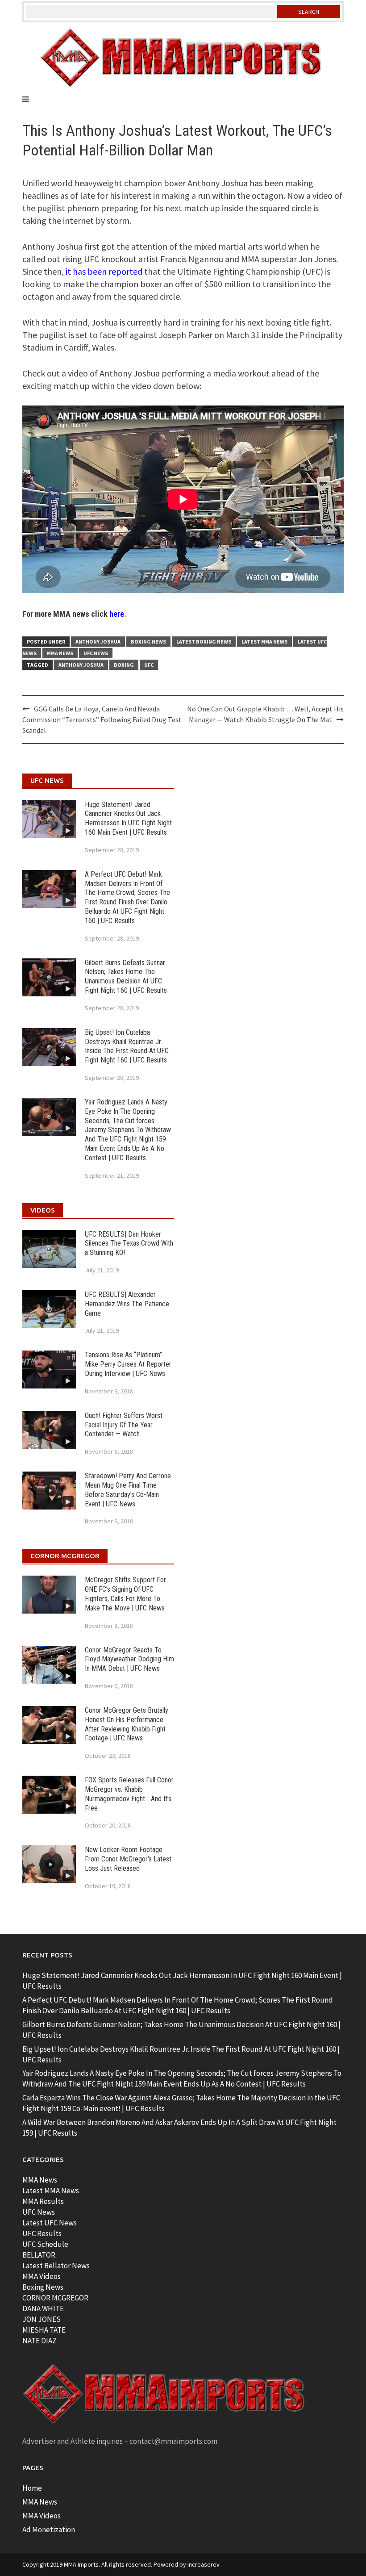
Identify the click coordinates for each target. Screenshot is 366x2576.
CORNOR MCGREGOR (55, 2298)
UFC (149, 665)
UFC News (96, 653)
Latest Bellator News (56, 2266)
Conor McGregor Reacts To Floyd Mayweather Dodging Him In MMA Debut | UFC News (129, 1659)
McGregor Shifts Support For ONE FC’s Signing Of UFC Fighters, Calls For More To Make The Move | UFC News (125, 1594)
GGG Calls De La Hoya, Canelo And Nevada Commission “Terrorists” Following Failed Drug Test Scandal (102, 719)
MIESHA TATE (44, 2330)
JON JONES (42, 2319)
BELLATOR (39, 2255)
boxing (124, 665)
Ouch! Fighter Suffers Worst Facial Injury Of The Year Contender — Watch (124, 1425)
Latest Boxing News (204, 642)
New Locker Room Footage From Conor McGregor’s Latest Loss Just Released (128, 1859)
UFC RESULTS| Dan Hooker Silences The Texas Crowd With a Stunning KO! (129, 1244)
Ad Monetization (49, 2530)
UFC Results (42, 2233)
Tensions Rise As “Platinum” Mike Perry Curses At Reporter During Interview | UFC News (128, 1364)
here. (118, 614)
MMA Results (43, 2201)
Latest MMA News (264, 642)
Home (32, 2488)
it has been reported (104, 271)
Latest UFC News (50, 2223)
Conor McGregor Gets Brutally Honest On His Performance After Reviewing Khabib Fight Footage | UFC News (127, 1724)
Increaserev (204, 2564)
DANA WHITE (43, 2308)
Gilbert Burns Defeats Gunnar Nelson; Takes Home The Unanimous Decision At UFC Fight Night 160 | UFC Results (126, 976)
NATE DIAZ (40, 2341)
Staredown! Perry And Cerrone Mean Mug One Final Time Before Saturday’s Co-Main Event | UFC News (128, 1490)
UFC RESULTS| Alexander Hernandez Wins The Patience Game (127, 1304)
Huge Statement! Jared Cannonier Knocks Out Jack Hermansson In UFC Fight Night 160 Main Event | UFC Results (128, 818)
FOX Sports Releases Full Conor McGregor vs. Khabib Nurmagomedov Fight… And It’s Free (129, 1794)
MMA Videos (42, 2276)
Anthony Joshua (98, 642)
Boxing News (148, 642)
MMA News (60, 653)
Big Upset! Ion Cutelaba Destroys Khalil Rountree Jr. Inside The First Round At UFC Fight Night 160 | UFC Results (127, 1046)
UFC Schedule (45, 2244)
